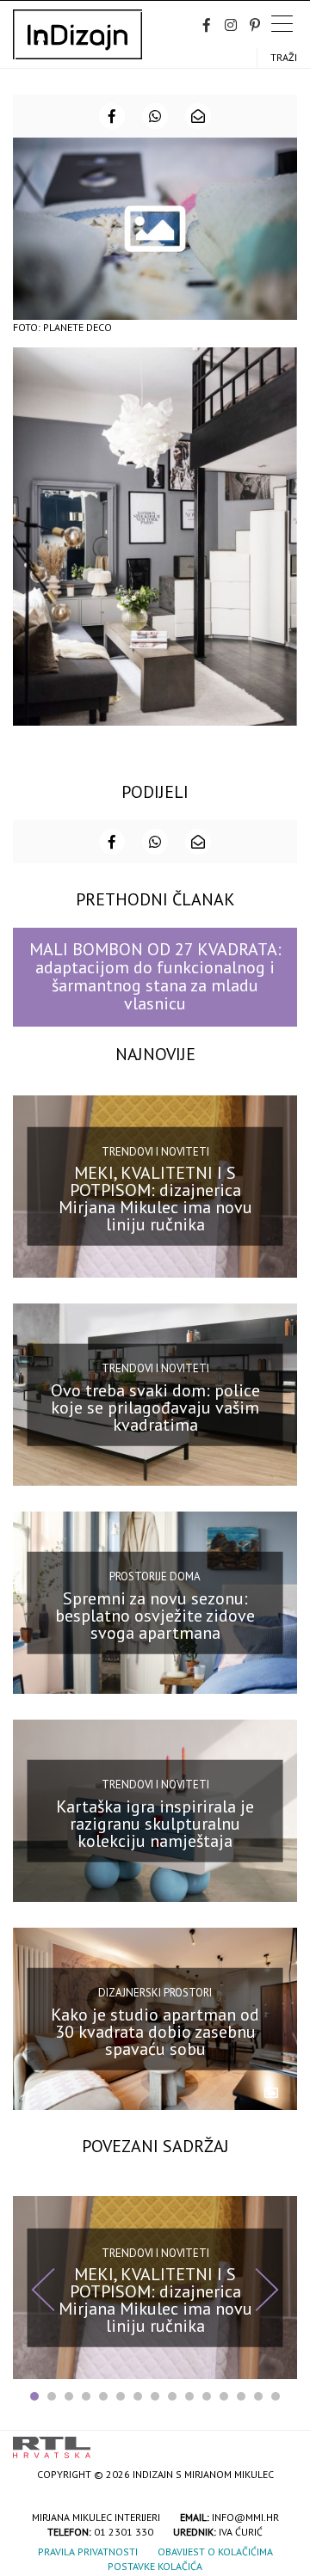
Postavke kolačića (155, 2566)
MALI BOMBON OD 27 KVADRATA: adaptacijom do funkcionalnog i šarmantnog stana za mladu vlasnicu (155, 977)
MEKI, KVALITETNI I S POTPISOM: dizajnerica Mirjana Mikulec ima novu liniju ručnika (155, 1199)
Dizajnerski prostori (155, 1993)
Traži (284, 57)
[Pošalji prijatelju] (198, 116)
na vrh (280, 2441)
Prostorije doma (155, 1576)
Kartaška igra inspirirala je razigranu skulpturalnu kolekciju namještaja (155, 1824)
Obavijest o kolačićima (215, 2551)
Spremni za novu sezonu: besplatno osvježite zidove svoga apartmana (155, 1615)
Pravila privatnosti (88, 2551)
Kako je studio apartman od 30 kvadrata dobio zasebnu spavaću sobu (155, 2032)
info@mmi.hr (245, 2517)
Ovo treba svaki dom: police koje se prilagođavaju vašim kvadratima (155, 1407)
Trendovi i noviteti (155, 1152)
